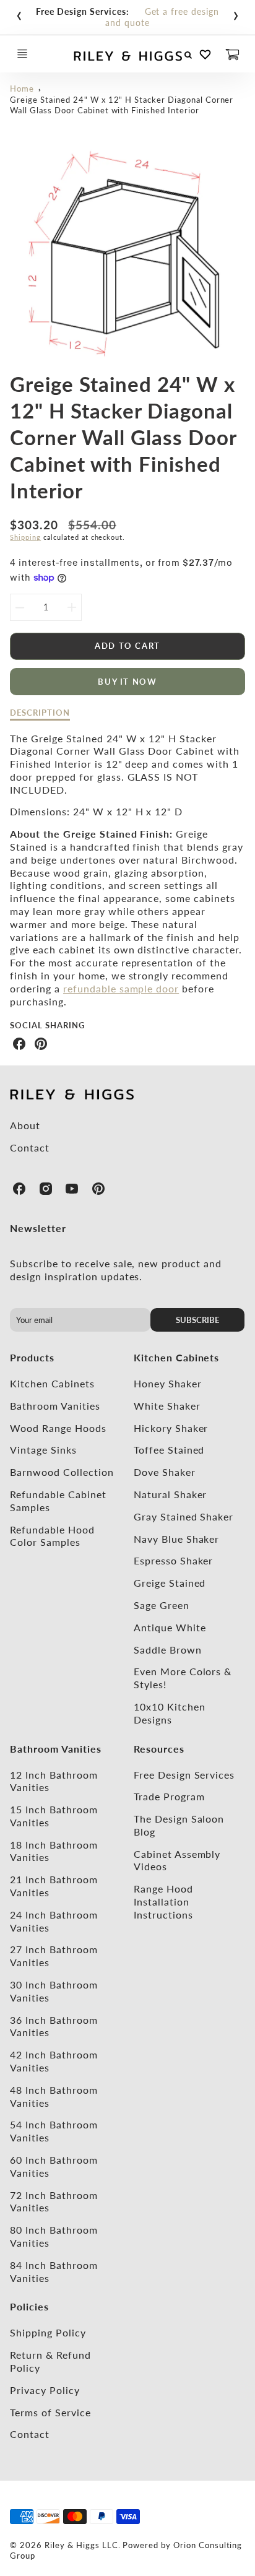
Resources (159, 1749)
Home (22, 89)
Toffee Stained (169, 1450)
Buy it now (127, 682)
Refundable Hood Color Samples (52, 1536)
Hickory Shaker (171, 1428)
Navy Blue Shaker (176, 1539)
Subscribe (197, 1320)
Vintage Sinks (43, 1450)
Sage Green (162, 1605)
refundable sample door (121, 988)
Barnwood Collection (62, 1472)
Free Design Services (184, 1775)
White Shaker (167, 1406)
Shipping (25, 537)
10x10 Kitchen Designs (169, 1713)
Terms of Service (50, 2412)
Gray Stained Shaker (184, 1516)
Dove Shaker (165, 1472)
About (25, 1125)
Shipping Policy (48, 2332)
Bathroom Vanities (55, 1406)
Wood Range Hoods (58, 1428)
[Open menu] (22, 54)
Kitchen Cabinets (52, 1383)
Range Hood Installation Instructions (163, 1902)
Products (32, 1357)
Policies (29, 2306)
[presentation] (19, 13)
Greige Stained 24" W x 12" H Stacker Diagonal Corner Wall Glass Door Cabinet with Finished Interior (122, 105)
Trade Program (169, 1796)
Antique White (170, 1627)
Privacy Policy (45, 2390)
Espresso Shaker (173, 1560)
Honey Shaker (168, 1383)
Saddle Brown (168, 1650)
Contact (30, 1147)
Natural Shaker (170, 1494)
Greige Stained (170, 1583)
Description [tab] (40, 713)
